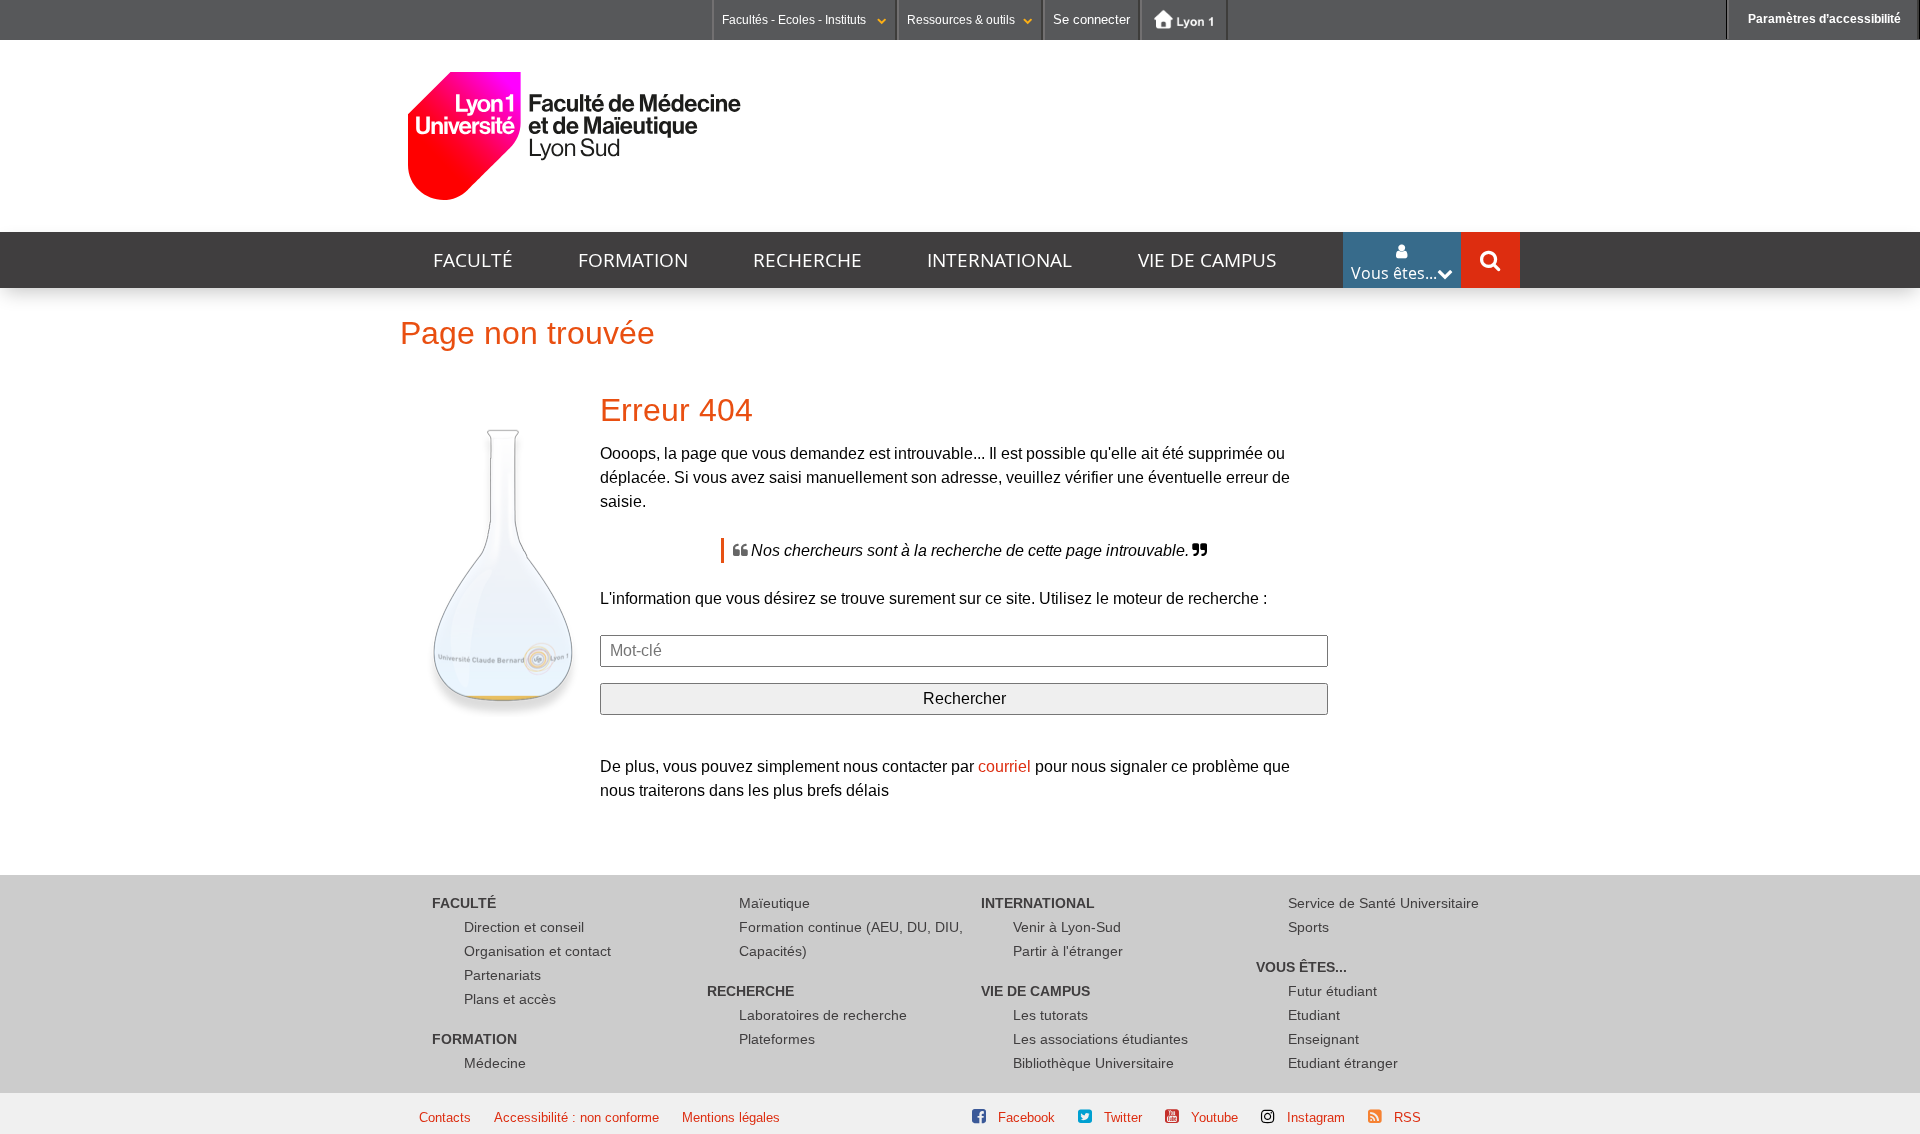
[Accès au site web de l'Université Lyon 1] (1184, 20)
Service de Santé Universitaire (1383, 903)
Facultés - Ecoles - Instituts (795, 20)
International (999, 260)
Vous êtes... (1301, 967)
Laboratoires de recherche (823, 1015)
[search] (964, 651)
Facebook (1026, 1117)
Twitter (1123, 1117)
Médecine (495, 1063)
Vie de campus (1207, 260)
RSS (1407, 1117)
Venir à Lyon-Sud (1067, 927)
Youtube (1214, 1117)
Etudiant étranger (1343, 1063)
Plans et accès (510, 999)
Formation (633, 260)
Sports (1308, 927)
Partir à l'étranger (1068, 951)
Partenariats (502, 975)
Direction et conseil (524, 927)
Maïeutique (774, 903)
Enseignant (1323, 1039)
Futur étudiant (1332, 991)
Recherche (807, 260)
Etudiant (1314, 1015)
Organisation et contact (537, 951)
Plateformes (777, 1039)
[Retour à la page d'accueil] (574, 136)
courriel (1004, 766)
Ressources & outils (961, 20)
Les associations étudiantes (1100, 1039)
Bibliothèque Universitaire (1093, 1063)
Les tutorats (1050, 1015)
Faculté (473, 260)
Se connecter (1091, 19)
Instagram (1316, 1117)
